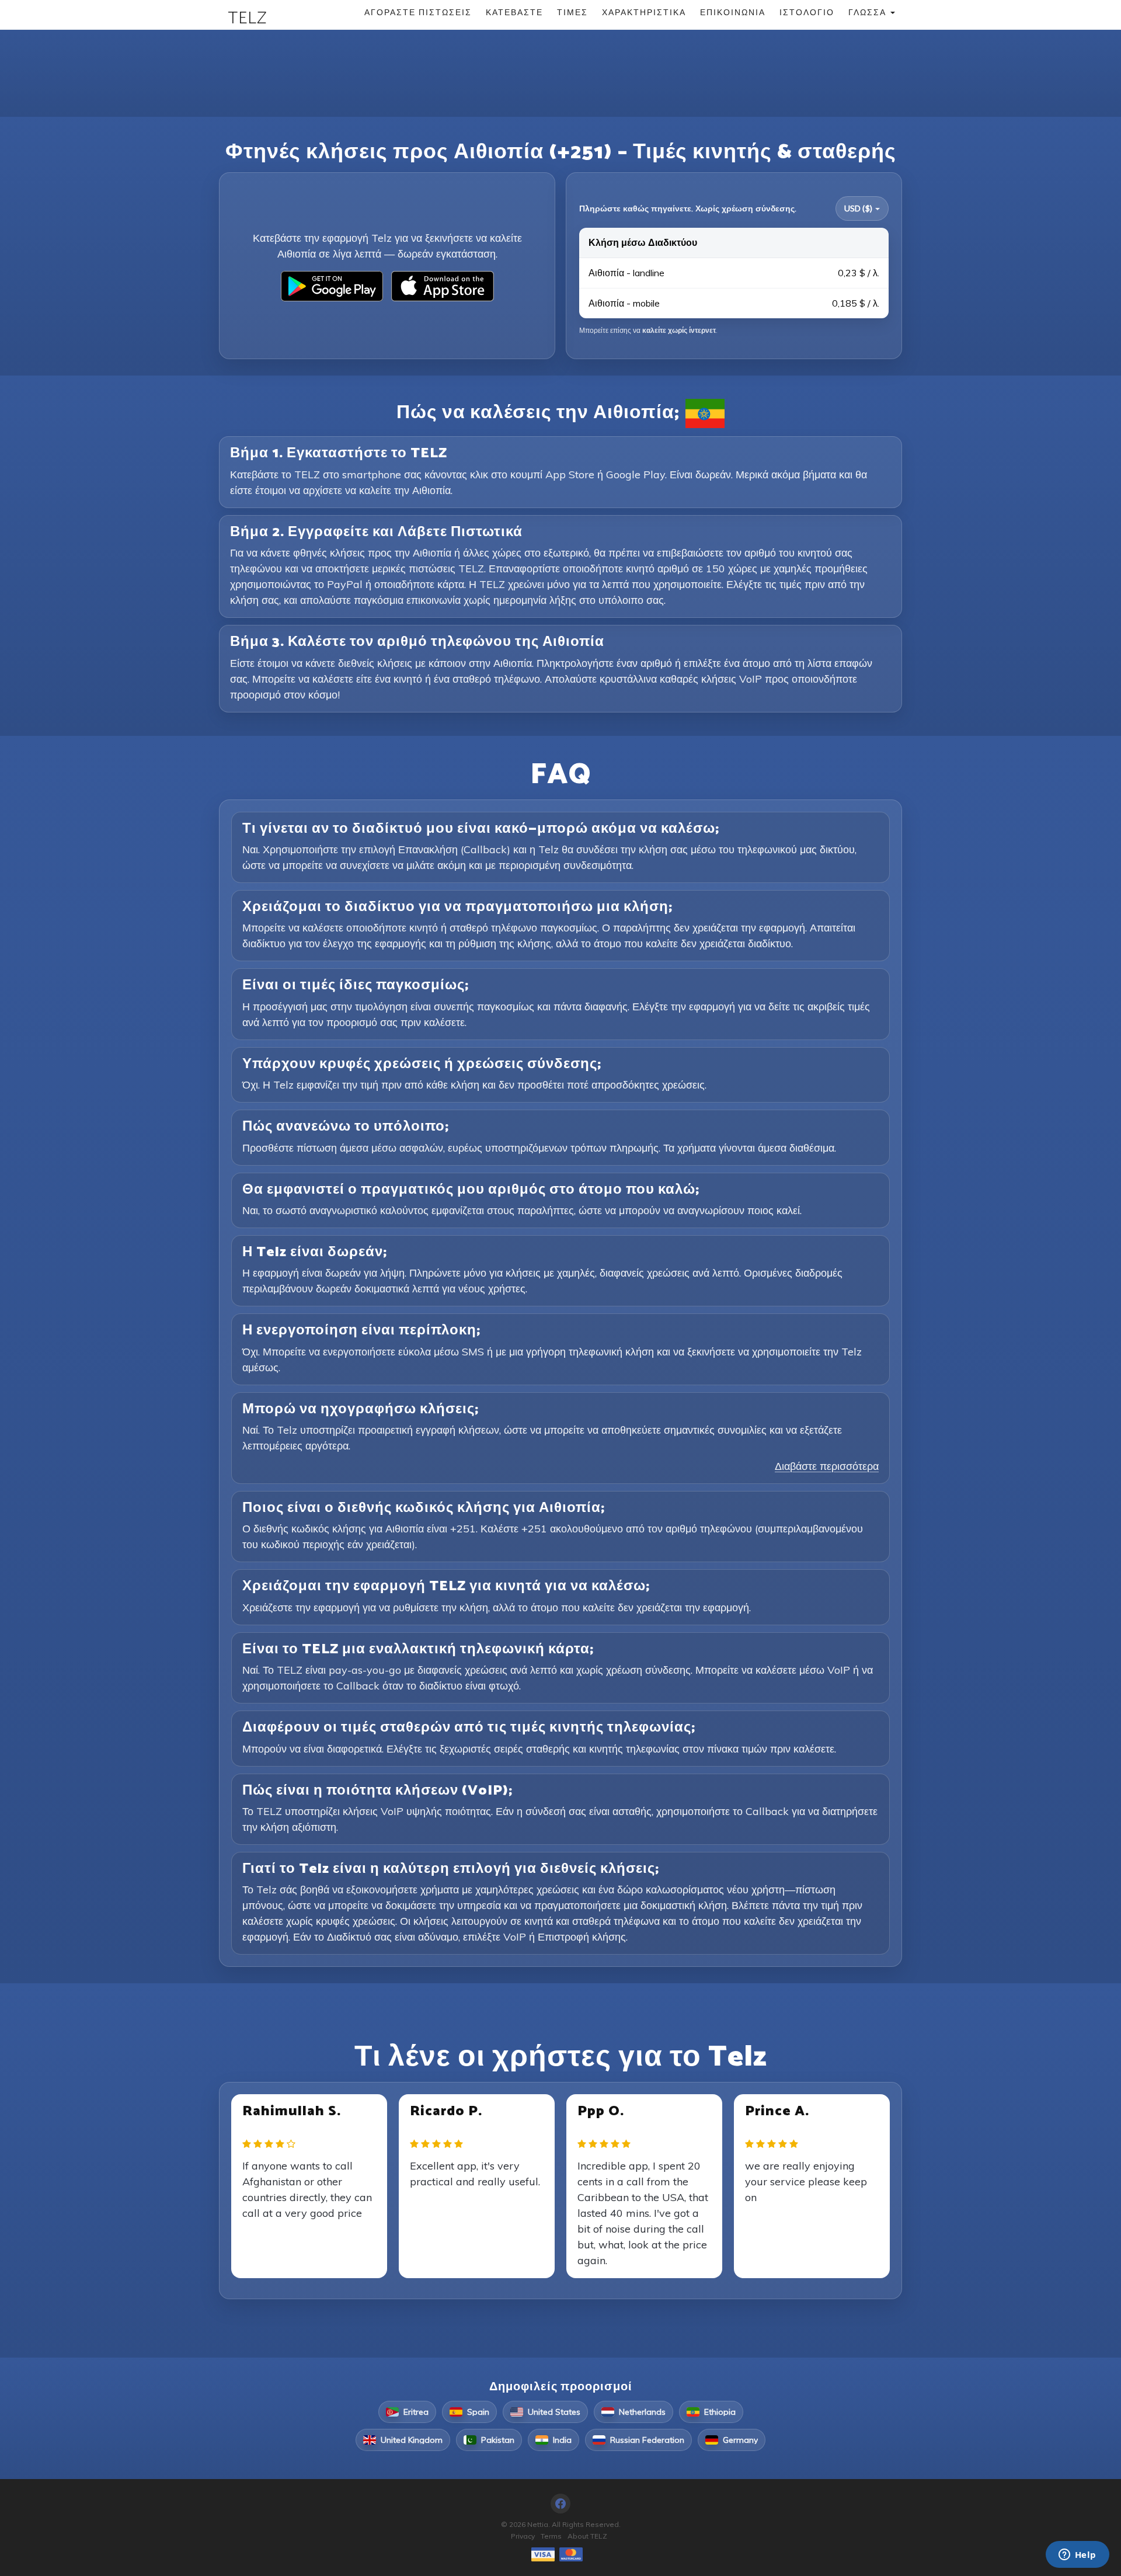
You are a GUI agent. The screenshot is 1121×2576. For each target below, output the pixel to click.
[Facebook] (560, 2504)
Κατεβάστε (514, 12)
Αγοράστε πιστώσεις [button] (418, 12)
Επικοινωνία (733, 12)
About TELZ (587, 2536)
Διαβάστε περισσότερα (827, 1466)
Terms (551, 2536)
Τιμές (572, 12)
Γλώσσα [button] (869, 12)
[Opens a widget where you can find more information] (1077, 2556)
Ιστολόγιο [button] (807, 12)
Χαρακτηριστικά (644, 12)
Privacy (523, 2536)
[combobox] (862, 208)
